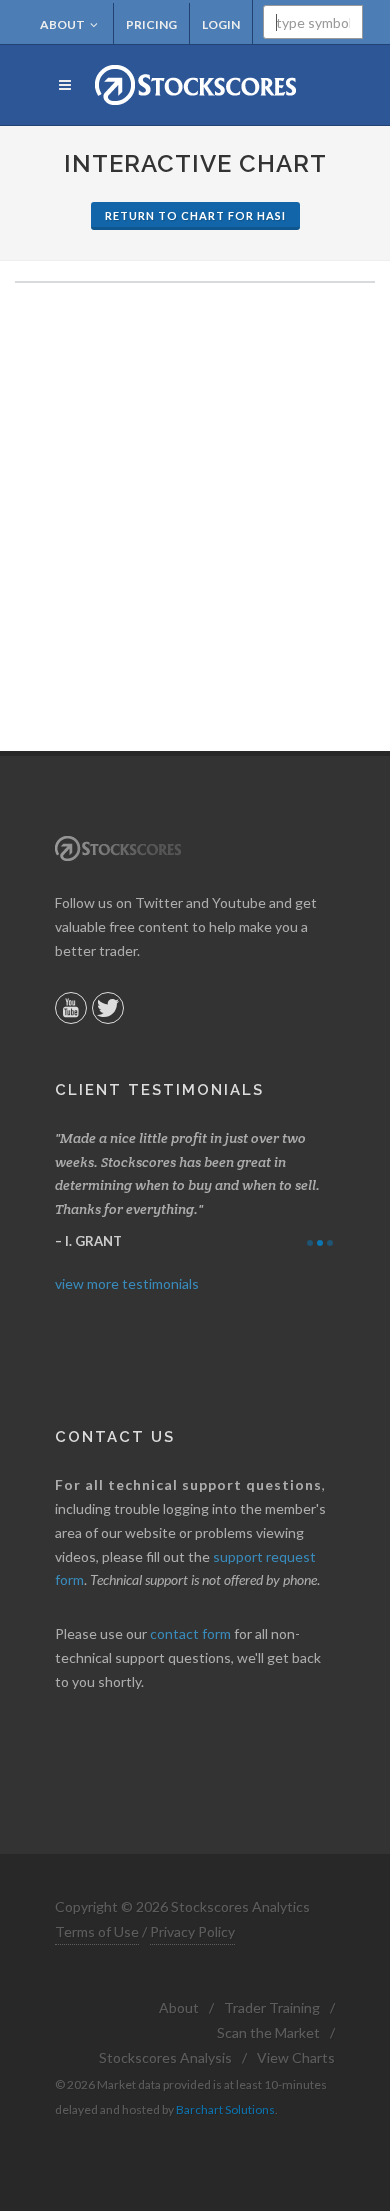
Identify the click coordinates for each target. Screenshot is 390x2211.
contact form (190, 1633)
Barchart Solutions (225, 2109)
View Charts (296, 2057)
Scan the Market (268, 2032)
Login (221, 24)
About (62, 24)
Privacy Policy (192, 1931)
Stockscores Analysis (165, 2057)
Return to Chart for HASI (195, 215)
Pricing (151, 24)
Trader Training (272, 2007)
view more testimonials (127, 1283)
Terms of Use (97, 1931)
